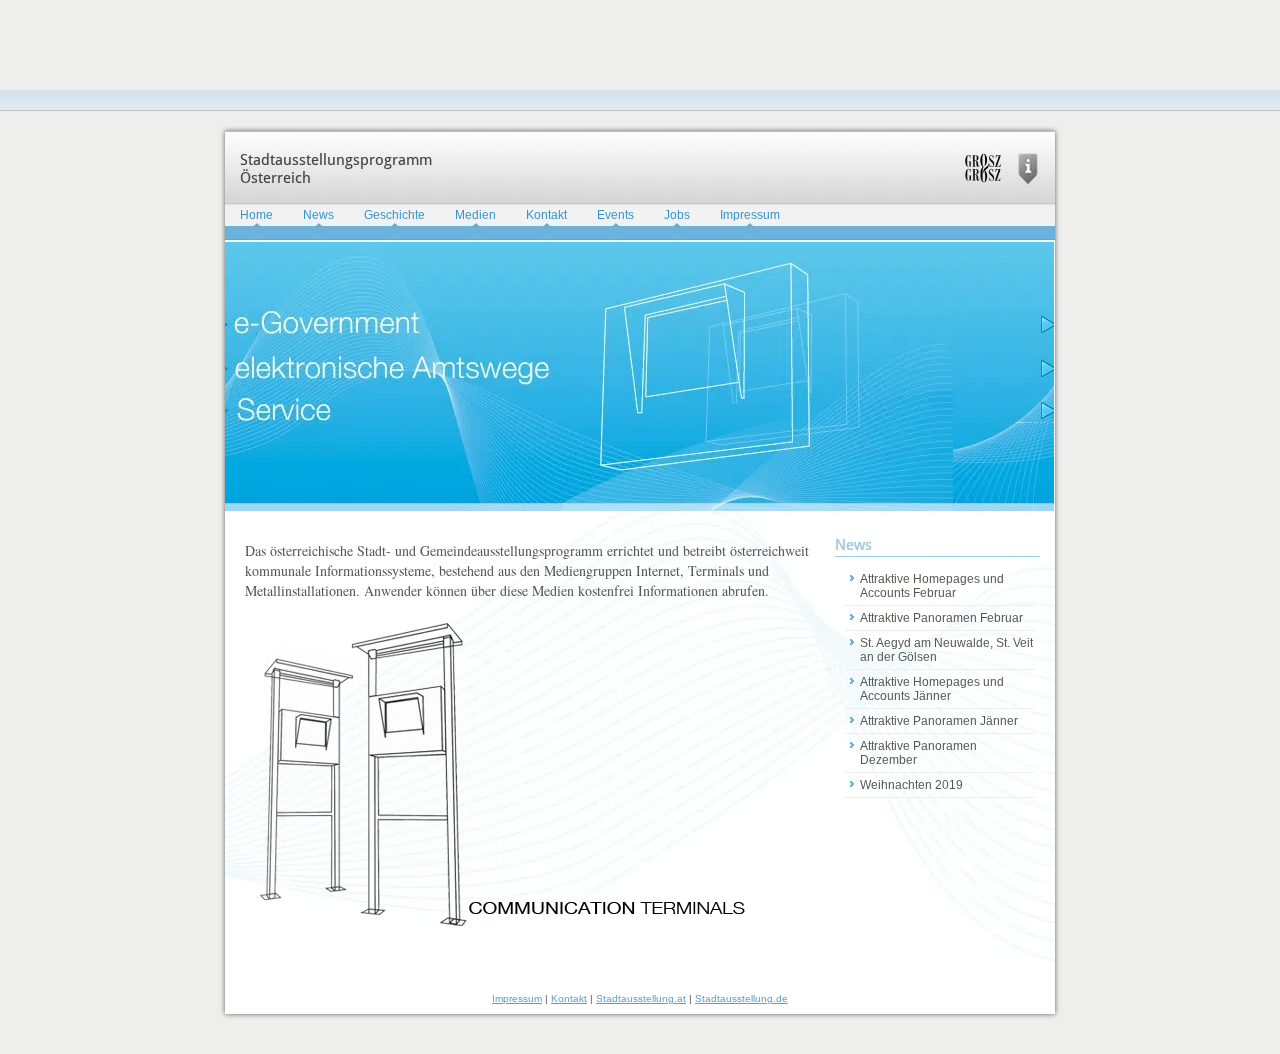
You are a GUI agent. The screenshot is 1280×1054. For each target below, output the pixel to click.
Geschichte (394, 215)
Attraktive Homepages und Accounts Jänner (932, 689)
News (318, 215)
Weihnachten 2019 (911, 785)
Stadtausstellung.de (741, 998)
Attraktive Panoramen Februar (941, 618)
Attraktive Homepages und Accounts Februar (932, 586)
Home (256, 215)
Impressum (750, 215)
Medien (475, 215)
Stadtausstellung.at (641, 998)
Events (615, 215)
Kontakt (546, 215)
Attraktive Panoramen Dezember (918, 753)
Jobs (677, 215)
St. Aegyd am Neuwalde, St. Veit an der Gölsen (946, 650)
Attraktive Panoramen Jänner (939, 721)
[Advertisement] (364, 45)
